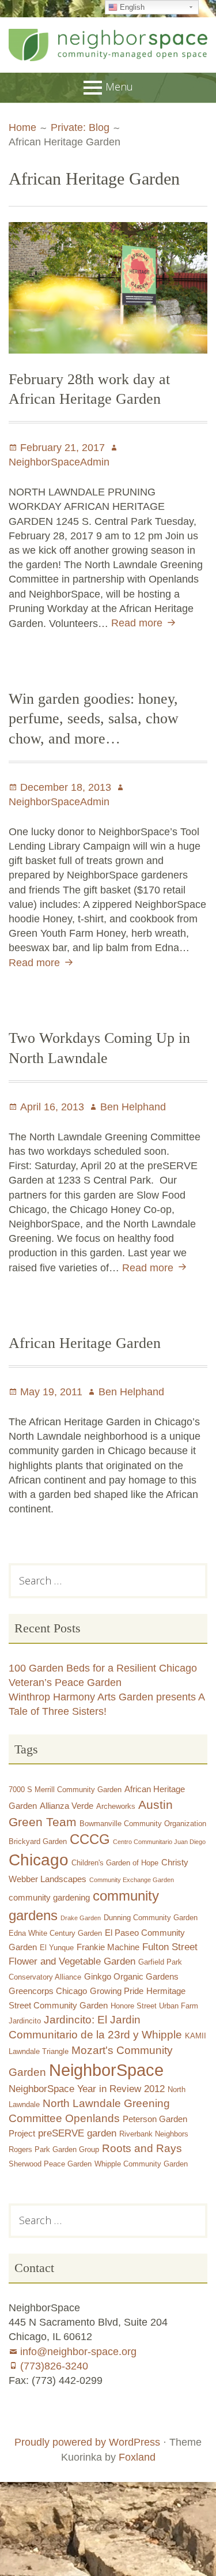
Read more (145, 623)
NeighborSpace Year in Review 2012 (87, 2089)
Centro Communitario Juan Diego (159, 1842)
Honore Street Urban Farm (154, 2006)
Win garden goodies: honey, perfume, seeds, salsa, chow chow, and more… (94, 719)
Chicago (39, 1860)
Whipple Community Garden (141, 2164)
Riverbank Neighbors (154, 2134)
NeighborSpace (106, 2070)
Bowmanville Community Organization (143, 1824)
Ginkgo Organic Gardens (131, 1976)
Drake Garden (81, 1918)
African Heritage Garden (85, 1343)
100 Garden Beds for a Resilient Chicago (103, 1668)
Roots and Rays (142, 2148)
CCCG (90, 1839)
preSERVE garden (77, 2133)
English (131, 7)
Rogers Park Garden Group (54, 2149)
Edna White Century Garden (55, 1933)
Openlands (92, 2118)
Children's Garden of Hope (115, 1863)
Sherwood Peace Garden (50, 2164)
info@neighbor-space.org (78, 2352)
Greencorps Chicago (48, 1991)
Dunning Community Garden (151, 1918)
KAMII (196, 2036)
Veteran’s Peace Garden (65, 1683)
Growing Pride (117, 1991)
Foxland (137, 2457)
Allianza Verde (67, 1806)
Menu (119, 87)
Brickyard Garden (38, 1841)
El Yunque (57, 1948)
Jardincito (25, 2021)
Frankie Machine (108, 1947)
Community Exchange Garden (132, 1880)
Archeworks (116, 1806)
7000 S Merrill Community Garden (65, 1790)
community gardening (49, 1897)
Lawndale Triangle (39, 2051)
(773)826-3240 (54, 2366)
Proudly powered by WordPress (87, 2442)
